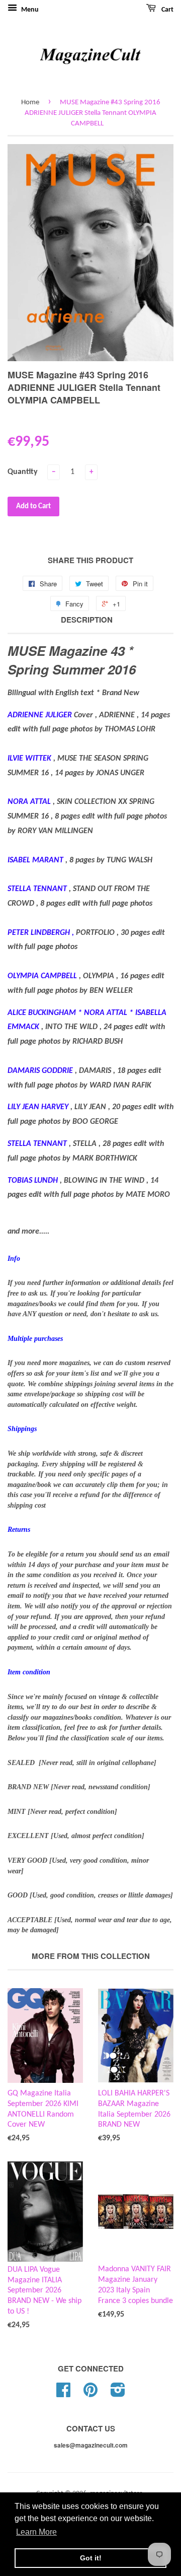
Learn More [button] (36, 2532)
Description (87, 620)
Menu (29, 10)
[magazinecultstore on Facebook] (63, 2394)
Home (30, 103)
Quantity (23, 472)
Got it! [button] (91, 2558)
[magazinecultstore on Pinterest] (90, 2394)
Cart (167, 10)
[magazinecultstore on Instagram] (118, 2394)
